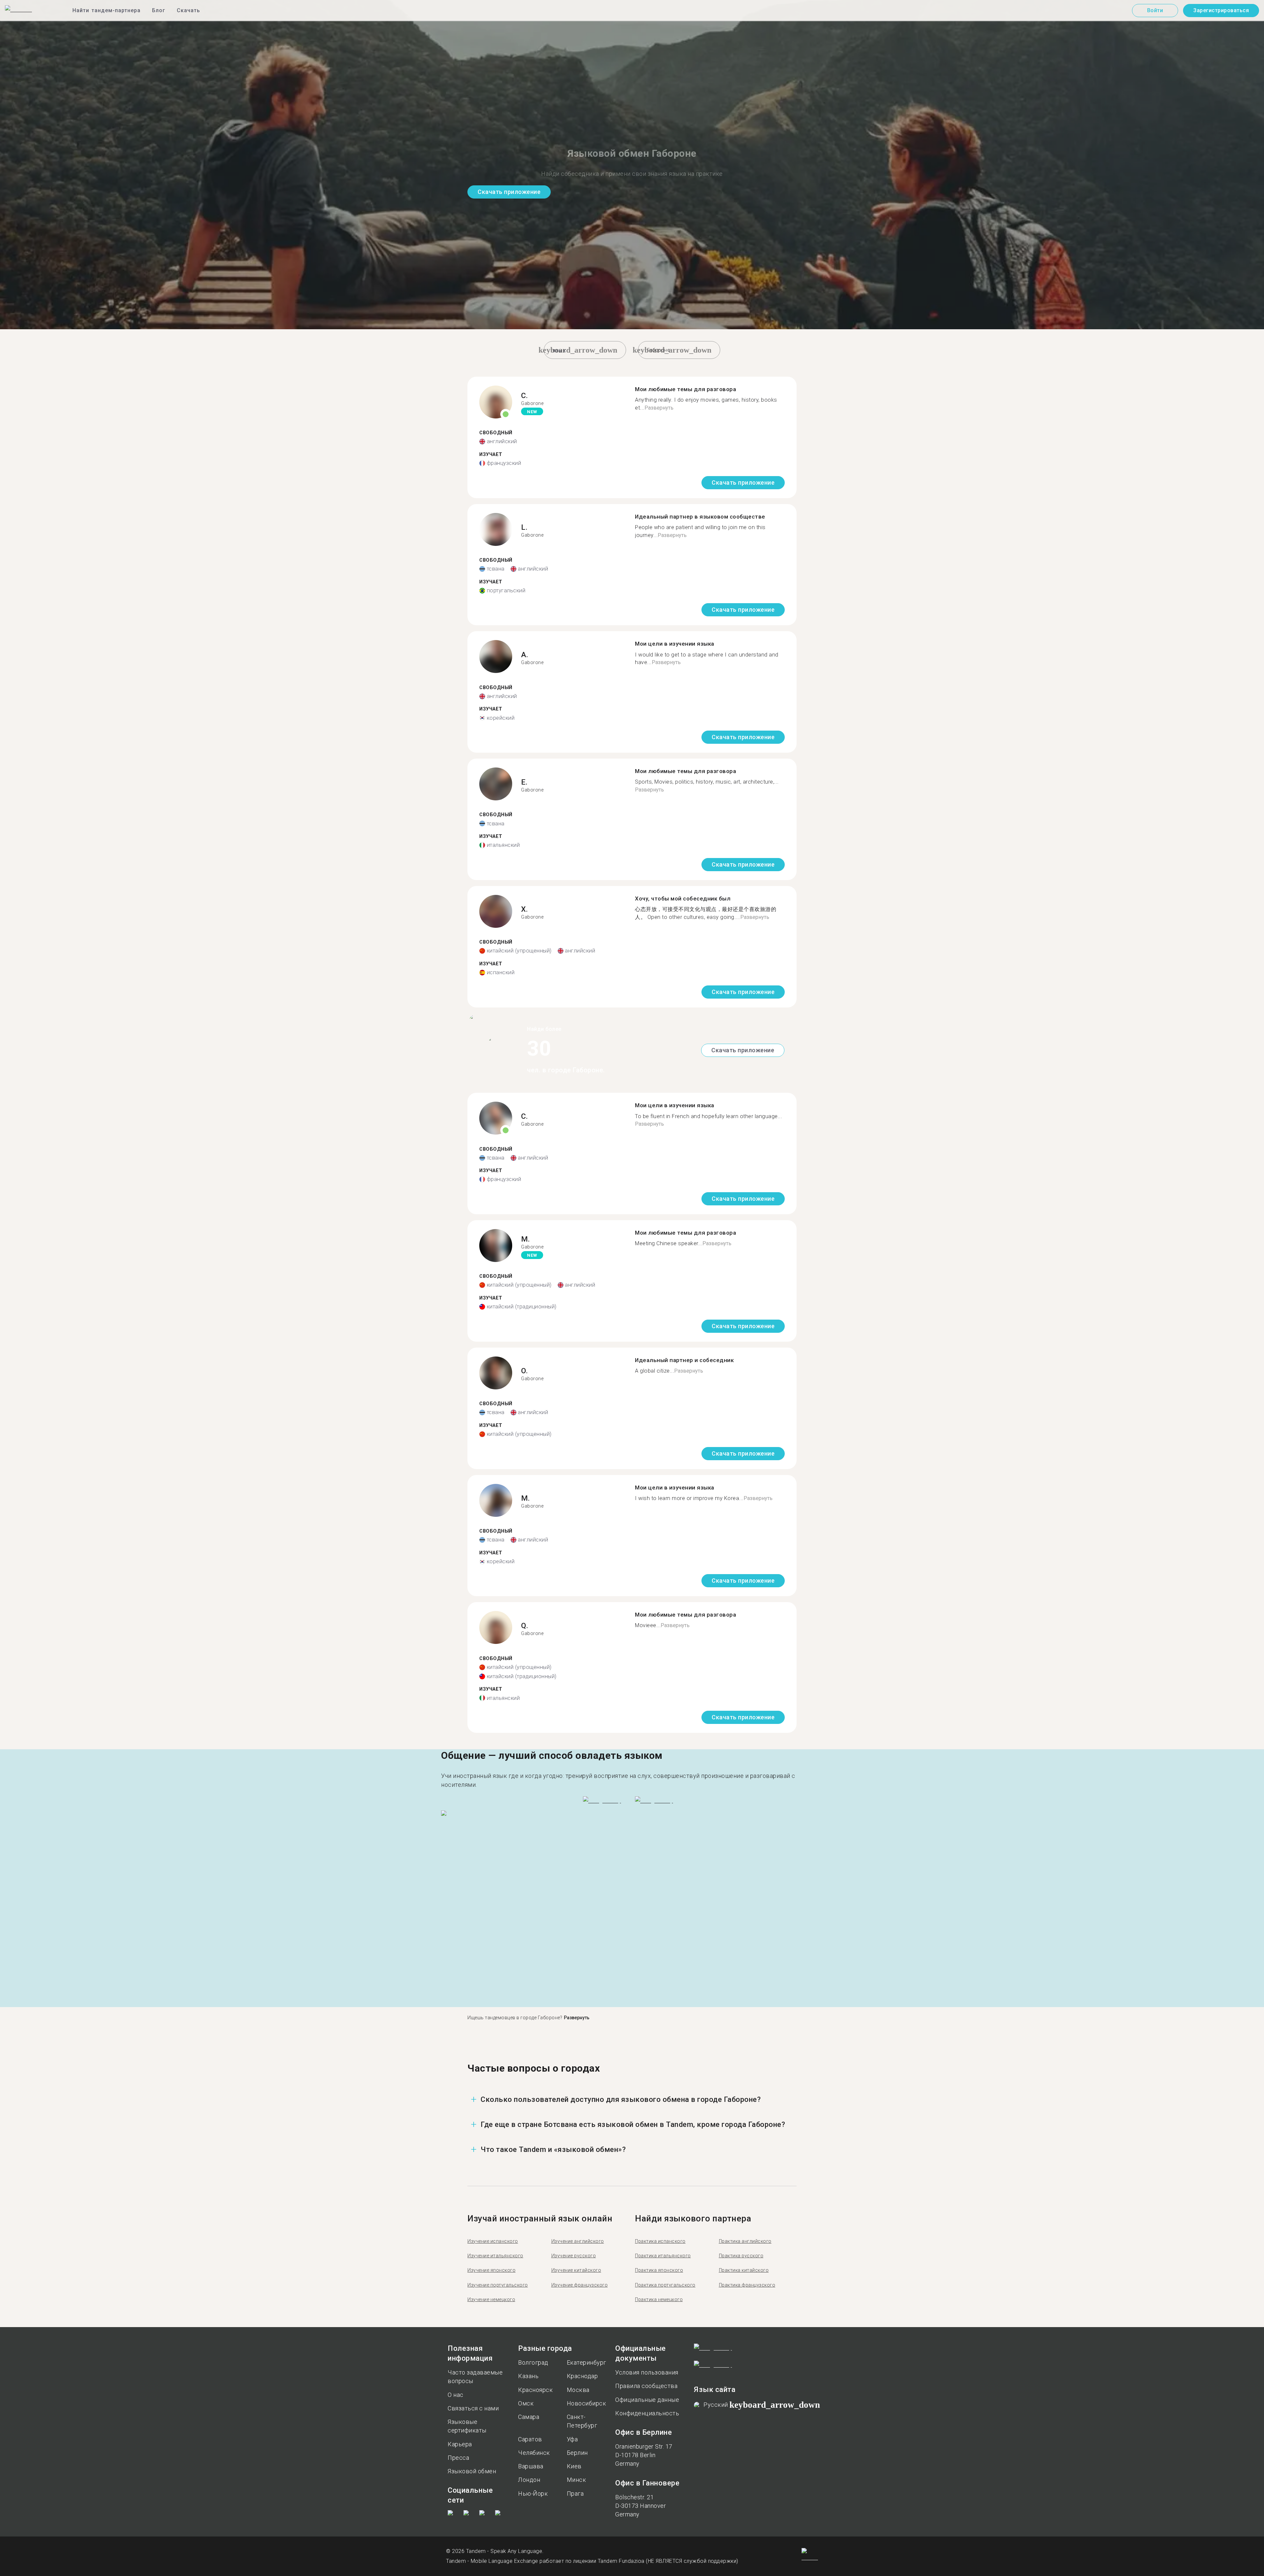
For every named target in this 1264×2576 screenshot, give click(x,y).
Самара (529, 2417)
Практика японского (659, 2270)
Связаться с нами (473, 2408)
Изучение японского (491, 2270)
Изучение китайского (576, 2270)
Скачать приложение (509, 192)
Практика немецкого (659, 2299)
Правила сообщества (646, 2386)
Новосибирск (587, 2403)
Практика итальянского (663, 2256)
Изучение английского (578, 2241)
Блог (159, 10)
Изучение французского (580, 2285)
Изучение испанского (493, 2241)
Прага (575, 2494)
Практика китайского (744, 2270)
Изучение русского (574, 2256)
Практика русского (741, 2256)
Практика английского (745, 2241)
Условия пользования (647, 2372)
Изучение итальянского (495, 2256)
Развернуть (659, 408)
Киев (574, 2466)
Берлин (577, 2453)
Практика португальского (665, 2285)
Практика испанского (660, 2241)
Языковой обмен (472, 2471)
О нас (456, 2395)
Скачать (188, 10)
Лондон (529, 2480)
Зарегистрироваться (1221, 10)
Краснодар (582, 2376)
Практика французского (747, 2285)
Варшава (531, 2466)
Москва (578, 2390)
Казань (528, 2376)
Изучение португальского (498, 2285)
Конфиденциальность (647, 2413)
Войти (1155, 10)
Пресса (458, 2458)
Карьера (460, 2444)
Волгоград (533, 2362)
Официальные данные (647, 2400)
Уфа (572, 2439)
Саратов (530, 2439)
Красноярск (535, 2390)
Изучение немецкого (491, 2299)
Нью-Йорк (533, 2494)
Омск (526, 2403)
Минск (577, 2480)
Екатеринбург (587, 2362)
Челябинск (534, 2453)
